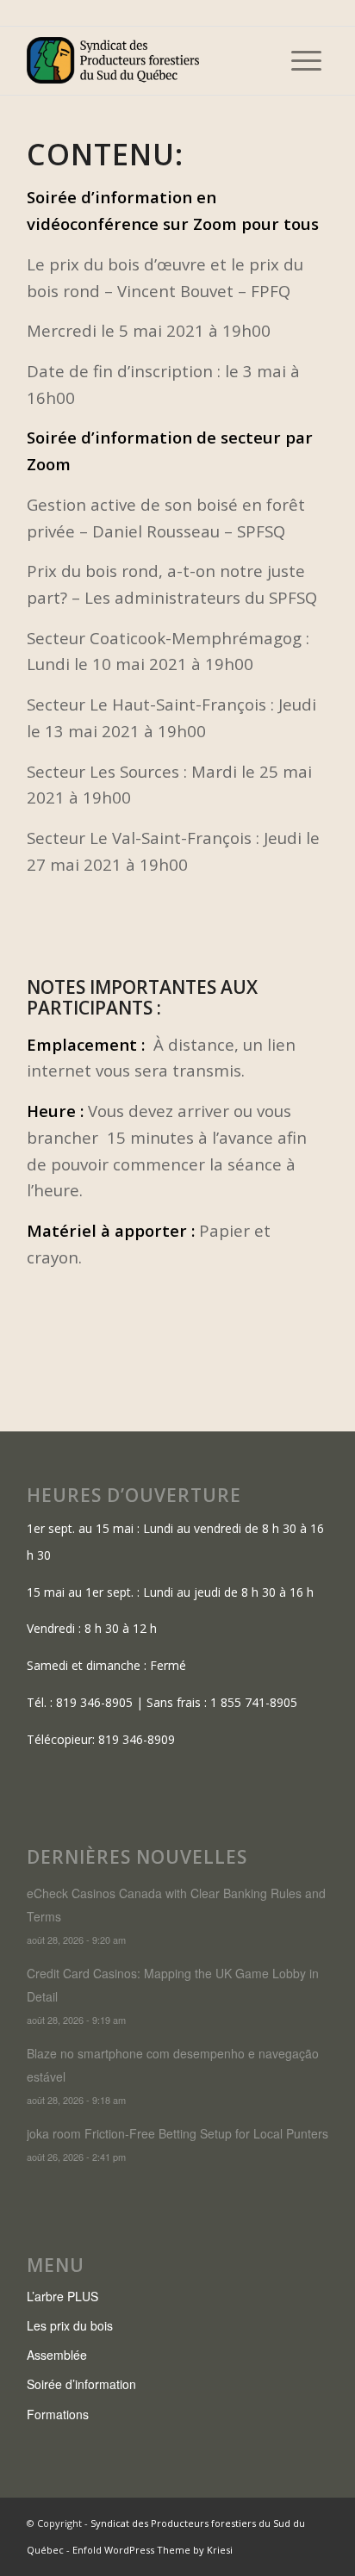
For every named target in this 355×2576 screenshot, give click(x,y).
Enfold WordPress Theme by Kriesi (153, 2550)
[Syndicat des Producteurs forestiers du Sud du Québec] (147, 60)
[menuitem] (306, 60)
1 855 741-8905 (254, 1702)
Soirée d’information (81, 2384)
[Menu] (306, 60)
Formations (58, 2414)
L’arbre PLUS (62, 2296)
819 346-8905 (94, 1702)
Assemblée (57, 2355)
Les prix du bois (70, 2325)
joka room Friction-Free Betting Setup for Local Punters (177, 2133)
